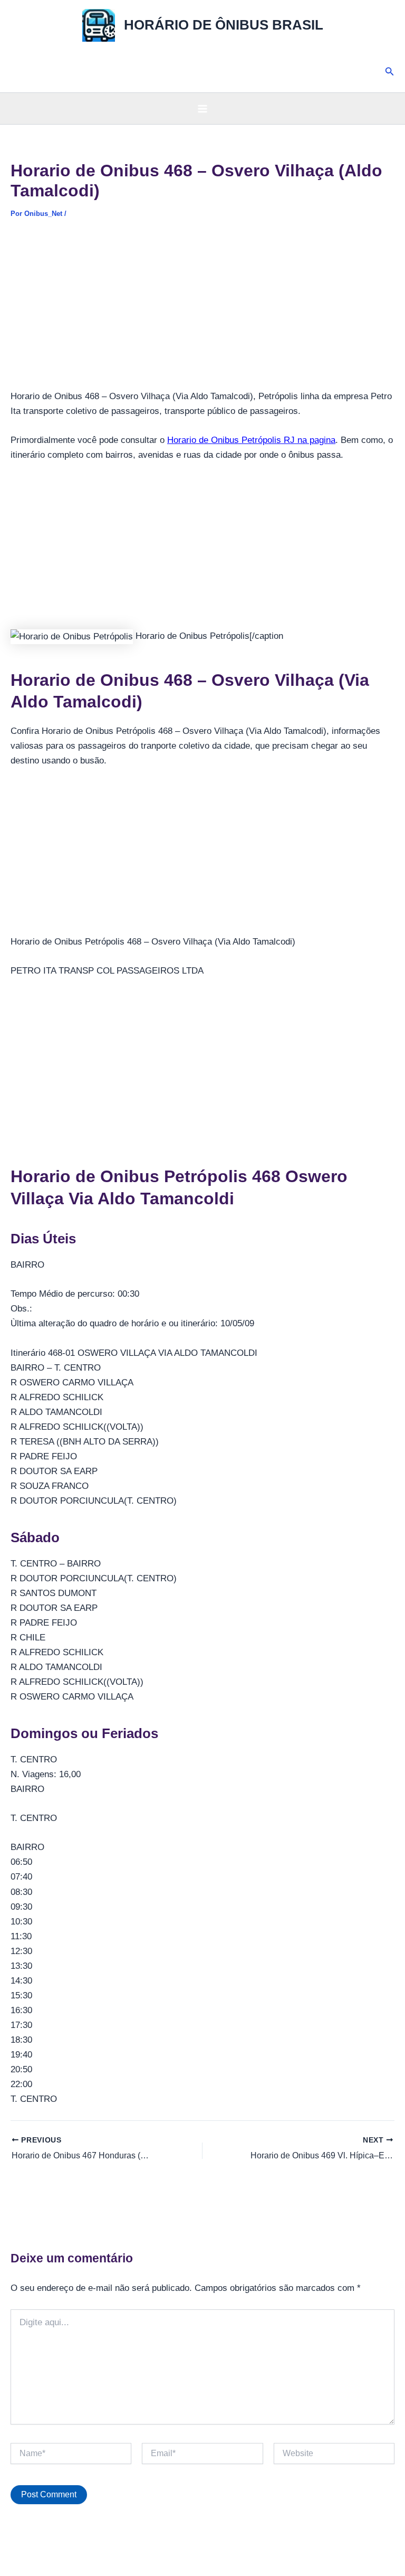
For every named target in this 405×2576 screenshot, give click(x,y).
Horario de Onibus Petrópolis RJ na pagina (251, 440)
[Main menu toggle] (202, 109)
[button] (390, 72)
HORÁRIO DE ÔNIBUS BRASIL (224, 25)
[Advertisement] (202, 311)
